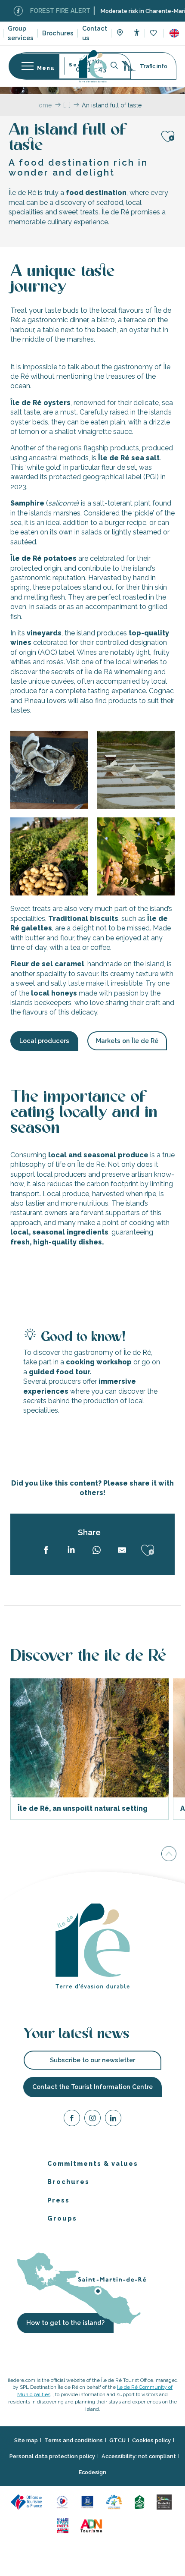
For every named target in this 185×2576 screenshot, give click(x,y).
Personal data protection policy (52, 2456)
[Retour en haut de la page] (169, 1853)
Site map (26, 2440)
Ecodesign (92, 2472)
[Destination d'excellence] (63, 2501)
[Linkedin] (113, 2119)
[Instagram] (92, 2119)
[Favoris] (154, 33)
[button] (174, 33)
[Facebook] (72, 2119)
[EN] (174, 33)
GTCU (117, 2440)
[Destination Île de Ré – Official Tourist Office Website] (93, 66)
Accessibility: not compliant (139, 2456)
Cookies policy (151, 2440)
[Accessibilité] (137, 33)
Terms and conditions (74, 2440)
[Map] (120, 34)
